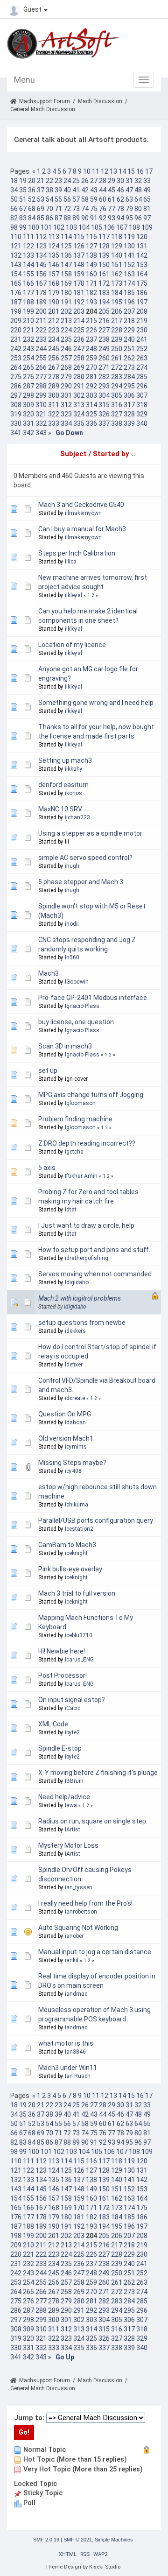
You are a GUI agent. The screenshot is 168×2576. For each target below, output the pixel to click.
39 (58, 190)
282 (104, 377)
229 (129, 330)
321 (41, 414)
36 (32, 190)
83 (23, 218)
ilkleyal (73, 595)
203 (79, 311)
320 (28, 414)
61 (112, 199)
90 (85, 218)
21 (41, 181)
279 (66, 377)
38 (49, 190)
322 (54, 414)
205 (104, 311)
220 (16, 330)
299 (41, 395)
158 (66, 274)
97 (147, 218)
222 (41, 330)
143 (16, 265)
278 (54, 377)
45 (112, 190)
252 (142, 349)
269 (79, 367)
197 (142, 302)
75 (94, 209)
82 (14, 218)
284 (129, 377)
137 (79, 255)
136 (66, 255)
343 (41, 433)
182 (91, 293)
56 (67, 199)
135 (54, 255)
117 (104, 237)
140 (117, 255)
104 (84, 227)
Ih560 (72, 957)
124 (54, 246)
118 (117, 237)
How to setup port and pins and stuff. (94, 1250)
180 (66, 293)
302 (79, 395)
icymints (76, 1447)
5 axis (47, 1168)
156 (41, 274)
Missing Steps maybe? (72, 1463)
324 (79, 414)
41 (76, 190)
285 (142, 377)
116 (91, 237)
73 (76, 209)
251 (129, 349)
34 (14, 190)
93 (112, 218)
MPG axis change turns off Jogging (91, 1095)
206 (117, 311)
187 (16, 302)
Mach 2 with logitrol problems (80, 1298)
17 (149, 171)
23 (58, 181)
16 (140, 171)
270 (91, 367)
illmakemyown (83, 513)
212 (54, 321)
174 (129, 283)
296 (142, 386)
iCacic (73, 1708)
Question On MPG (65, 1414)
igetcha (74, 1152)
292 (91, 386)
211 (41, 321)
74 (85, 209)
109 (147, 227)
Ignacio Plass (82, 1006)
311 (54, 405)
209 (16, 321)
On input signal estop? (72, 1700)
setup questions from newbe (82, 1323)
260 (104, 358)
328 (129, 414)
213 (66, 321)
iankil (72, 1960)
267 (54, 367)
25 (76, 181)
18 (14, 181)
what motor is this (66, 2043)
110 (16, 237)
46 (120, 190)
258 (79, 358)
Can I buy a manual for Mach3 (82, 529)
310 (41, 405)
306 (129, 395)
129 (117, 246)
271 (104, 367)
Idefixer (74, 1365)
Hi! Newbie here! (62, 1651)
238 (104, 339)
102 (59, 227)
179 (54, 293)
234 (54, 339)
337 (104, 423)
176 (16, 293)
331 (28, 423)
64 (138, 199)
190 (54, 302)
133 (28, 255)
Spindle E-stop (60, 1748)
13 (113, 171)
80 (138, 209)
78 (120, 209)
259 (91, 358)
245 (54, 349)
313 (79, 405)
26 (85, 181)
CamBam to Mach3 (67, 1545)
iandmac (76, 1994)
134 (41, 255)
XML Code (53, 1724)
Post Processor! (63, 1675)
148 (79, 265)
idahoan (75, 1422)
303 (91, 395)
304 (104, 395)
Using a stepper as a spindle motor (90, 833)
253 (16, 358)
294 (117, 386)
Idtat (71, 1210)
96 (138, 218)
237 (91, 339)
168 (54, 283)
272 (117, 367)
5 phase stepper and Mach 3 (81, 882)
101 (46, 227)
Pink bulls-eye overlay (70, 1569)
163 (129, 274)
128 (104, 246)
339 (129, 423)
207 (129, 311)
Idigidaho (77, 1282)
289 (54, 386)
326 (104, 414)
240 (129, 339)
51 (23, 199)
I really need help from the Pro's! (85, 1903)
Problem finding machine (75, 1119)
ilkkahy (74, 769)
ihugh (72, 866)
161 (104, 274)
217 (117, 321)
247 (79, 349)
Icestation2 (79, 1529)
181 (79, 293)
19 (23, 181)
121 (16, 246)
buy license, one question (76, 1022)
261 (117, 358)
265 (28, 367)
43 (94, 190)
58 (85, 199)
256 (54, 358)
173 (117, 283)
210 (28, 321)
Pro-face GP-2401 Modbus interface (93, 998)
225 (79, 330)
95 (129, 218)
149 (91, 265)
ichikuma (77, 1505)
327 (117, 414)
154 (16, 274)
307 (142, 395)
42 (85, 190)
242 (16, 349)
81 (147, 209)
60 (103, 199)
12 (105, 171)
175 (142, 283)
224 (66, 330)
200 (41, 311)
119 (129, 237)
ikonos (73, 793)
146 (54, 265)
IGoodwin (77, 982)
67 (23, 209)
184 (117, 293)
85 (41, 218)
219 (142, 321)
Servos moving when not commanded (95, 1274)
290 (66, 386)
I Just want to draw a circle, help (86, 1225)
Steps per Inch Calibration (77, 553)
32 (138, 181)
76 (103, 209)
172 (104, 283)
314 (91, 405)
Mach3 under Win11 (68, 2068)
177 (28, 293)
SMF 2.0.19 (46, 2540)
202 (66, 311)
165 (16, 283)
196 (129, 302)
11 (96, 171)
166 (28, 283)
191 (66, 302)
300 (54, 395)
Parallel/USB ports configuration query (96, 1520)
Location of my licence (72, 645)
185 (129, 293)
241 (142, 339)
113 (54, 237)
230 (142, 330)
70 (49, 209)
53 (41, 199)
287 (28, 386)
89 (76, 218)
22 (49, 181)
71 (58, 209)
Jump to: (29, 2418)
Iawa (71, 1805)
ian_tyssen (79, 1887)
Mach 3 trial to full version (77, 1593)
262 (129, 358)
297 (16, 395)
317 (129, 405)
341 (16, 433)
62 (120, 199)
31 (129, 181)
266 (41, 367)
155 (28, 274)
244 (41, 349)
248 (91, 349)
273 (129, 367)
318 (142, 405)
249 (104, 349)
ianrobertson (81, 1912)
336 (91, 423)
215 (91, 321)
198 (16, 311)
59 (94, 199)
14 (122, 171)
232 (28, 339)
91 (94, 218)
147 (66, 265)
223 (54, 330)
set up (48, 1070)
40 (67, 190)
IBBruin (74, 1781)
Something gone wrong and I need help (96, 703)
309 (28, 405)
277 (41, 377)
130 (129, 246)
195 (117, 302)
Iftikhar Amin (81, 1176)
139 (104, 255)
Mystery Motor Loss (68, 1845)
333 (54, 423)
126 (79, 246)
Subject (73, 454)
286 (16, 386)
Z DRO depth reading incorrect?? (87, 1143)
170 (79, 283)
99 (23, 227)
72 (67, 209)
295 (129, 386)
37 (41, 190)
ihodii (72, 924)
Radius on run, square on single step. (93, 1821)
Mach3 (49, 973)
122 (28, 246)
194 (104, 302)
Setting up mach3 (65, 760)
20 (32, 181)
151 (117, 265)
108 (134, 227)
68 (32, 209)
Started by (112, 454)
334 (66, 423)
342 (28, 433)
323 (66, 414)
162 (117, 274)
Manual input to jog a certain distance (95, 1952)
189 (41, 302)
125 (66, 246)
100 (34, 227)
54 (49, 199)
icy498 (73, 1471)
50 (14, 199)
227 (104, 330)
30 (120, 181)
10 (87, 171)
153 (142, 265)
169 (66, 283)
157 (54, 274)
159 (79, 274)
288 (41, 386)
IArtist (73, 1830)
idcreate (75, 1398)
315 (104, 405)
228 (117, 330)
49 (147, 190)
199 (28, 311)
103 (71, 227)
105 (97, 227)
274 (142, 367)
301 (66, 395)
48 (138, 190)
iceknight (76, 1553)
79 (129, 209)
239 (117, 339)
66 (14, 209)
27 (94, 181)
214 (79, 321)
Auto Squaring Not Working (78, 1928)
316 (117, 405)
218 (129, 321)
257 (66, 358)
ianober (74, 1936)
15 (131, 171)
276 (28, 377)
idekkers (75, 1331)
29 (112, 181)
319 (16, 414)
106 (109, 227)
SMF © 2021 (78, 2540)
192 (79, 302)
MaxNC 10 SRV (60, 809)
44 (103, 190)
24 (67, 181)
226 (91, 330)
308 (16, 405)
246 (66, 349)
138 (91, 255)
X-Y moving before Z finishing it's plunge (98, 1773)
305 (117, 395)
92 (103, 218)
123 (41, 246)
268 (66, 367)
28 (103, 181)
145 (41, 265)
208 (142, 311)
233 (41, 339)
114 (66, 237)
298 (28, 395)
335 (79, 423)
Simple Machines (114, 2540)
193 (91, 302)
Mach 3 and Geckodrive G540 (81, 505)
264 (16, 367)
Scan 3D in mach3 (65, 1046)
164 (142, 274)
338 (117, 423)
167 (41, 283)
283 (117, 377)
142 (142, 255)
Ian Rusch (78, 2076)
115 (79, 237)
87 (58, 218)
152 (129, 265)
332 (41, 423)
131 (142, 246)
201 (54, 311)
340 (142, 423)
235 (66, 339)
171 (91, 283)
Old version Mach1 (66, 1438)
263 (142, 358)
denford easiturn (63, 785)
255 (41, 358)
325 (91, 414)
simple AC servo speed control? (85, 858)
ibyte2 (72, 1732)
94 (120, 218)
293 (104, 386)
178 (41, 293)
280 (79, 377)
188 (28, 302)
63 (129, 199)
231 (16, 339)
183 (104, 293)
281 (91, 377)
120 (142, 237)
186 (142, 293)
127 (91, 246)
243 (28, 349)
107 (122, 227)
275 (16, 377)
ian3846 (75, 2052)
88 (67, 218)
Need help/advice (64, 1797)
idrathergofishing (87, 1258)
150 (104, 265)
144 (28, 265)
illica (71, 562)
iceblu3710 (79, 1635)
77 (112, 209)
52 (32, 199)
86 (49, 218)
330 (16, 423)
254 (28, 358)
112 (41, 237)
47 (129, 190)
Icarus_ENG (79, 1660)
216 (104, 321)
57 (76, 199)
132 (16, 255)
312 (66, 405)
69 (41, 209)
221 (28, 330)
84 (32, 218)
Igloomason (80, 1103)
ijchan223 (77, 817)
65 (147, 199)
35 (23, 190)
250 (117, 349)
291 (79, 386)
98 (14, 227)
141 (129, 255)
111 (28, 237)
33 (147, 181)
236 (79, 339)
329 (142, 414)
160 (91, 274)
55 (58, 199)
